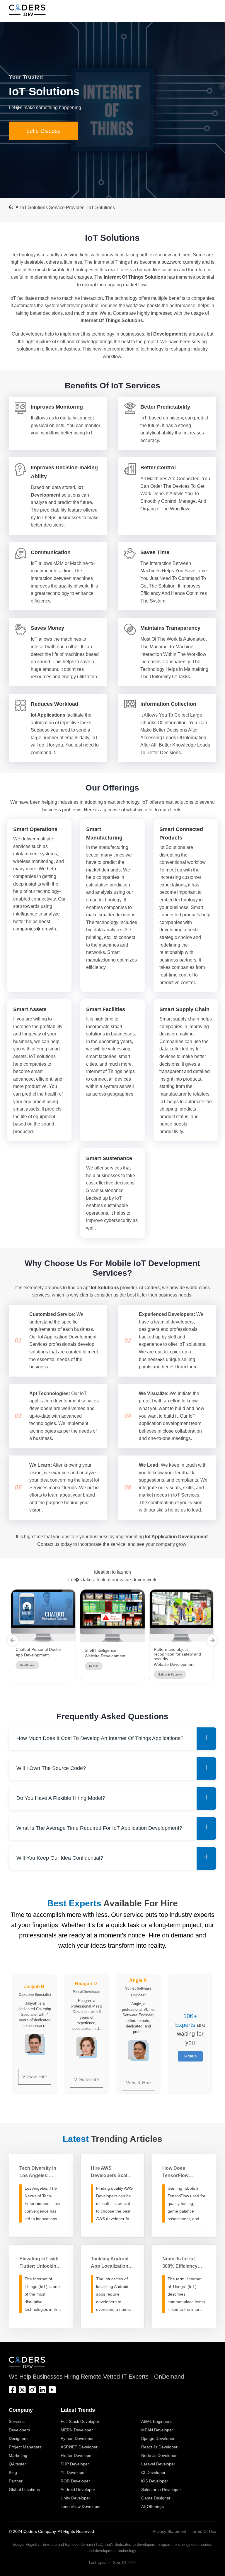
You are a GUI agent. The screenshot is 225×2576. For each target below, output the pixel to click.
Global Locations (24, 2489)
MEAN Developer (157, 2430)
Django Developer (158, 2438)
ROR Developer (75, 2481)
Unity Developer (75, 2498)
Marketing (18, 2455)
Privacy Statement (169, 2531)
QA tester (17, 2464)
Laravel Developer (158, 2464)
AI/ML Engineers (156, 2421)
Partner (16, 2481)
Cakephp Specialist (35, 1995)
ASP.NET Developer (79, 2447)
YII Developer (73, 2472)
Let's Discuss (44, 131)
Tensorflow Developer (81, 2506)
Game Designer (156, 2498)
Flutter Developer (77, 2455)
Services (17, 2421)
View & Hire (35, 2077)
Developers (19, 2430)
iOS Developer (155, 2481)
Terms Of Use (203, 2531)
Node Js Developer (159, 2455)
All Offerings (152, 2506)
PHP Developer (75, 2464)
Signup (190, 2056)
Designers (18, 2438)
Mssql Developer (87, 1992)
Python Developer (77, 2438)
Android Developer (78, 2489)
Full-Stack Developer (80, 2421)
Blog (13, 2472)
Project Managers (25, 2447)
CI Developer (153, 2472)
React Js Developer (159, 2447)
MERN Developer (77, 2430)
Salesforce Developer (161, 2489)
